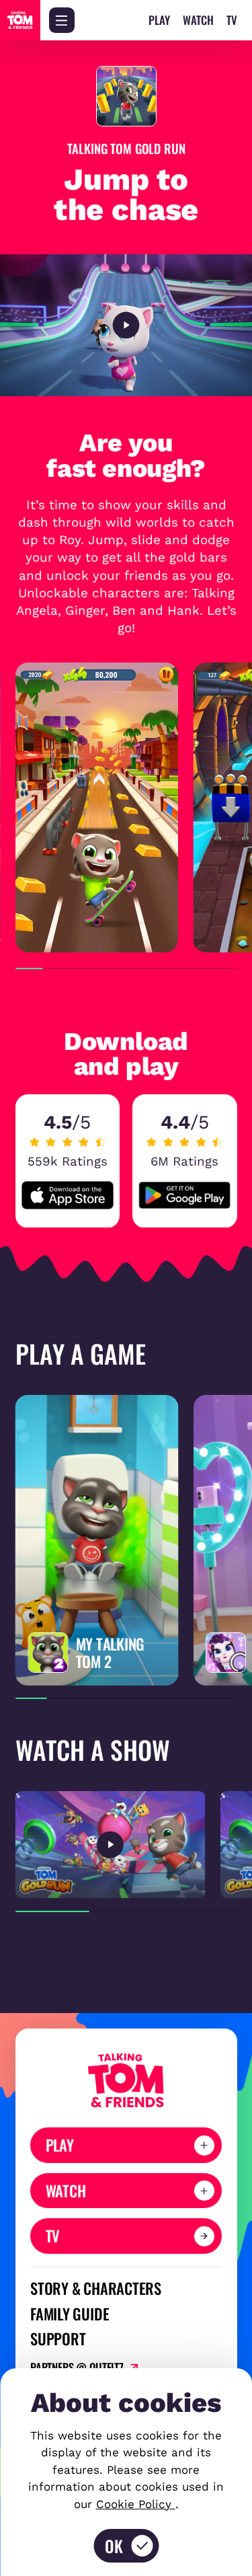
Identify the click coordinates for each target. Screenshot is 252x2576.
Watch (198, 21)
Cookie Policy (136, 2504)
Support (58, 2339)
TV (232, 21)
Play (159, 21)
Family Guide (70, 2314)
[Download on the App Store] (68, 1195)
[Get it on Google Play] (184, 1195)
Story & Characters (96, 2288)
